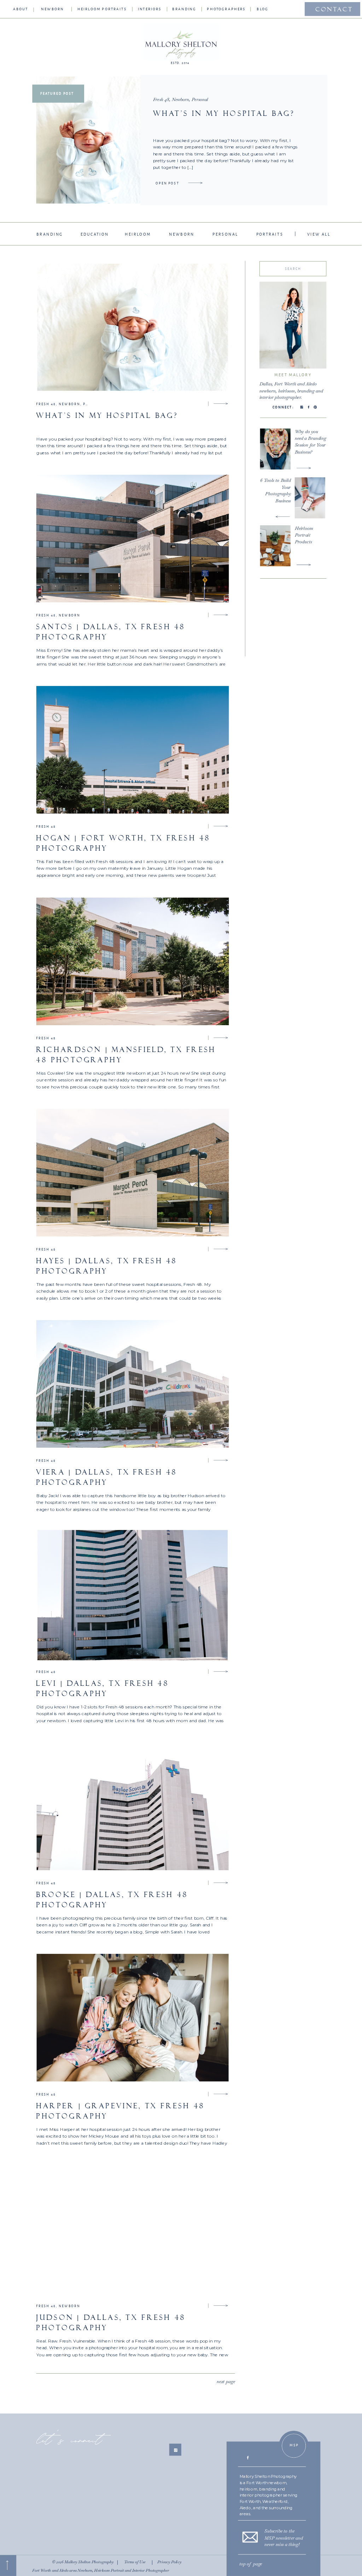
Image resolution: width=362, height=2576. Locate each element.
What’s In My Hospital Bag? (224, 114)
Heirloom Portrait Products (304, 535)
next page (226, 2381)
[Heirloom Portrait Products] (304, 565)
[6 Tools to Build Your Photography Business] (283, 517)
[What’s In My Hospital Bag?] (195, 183)
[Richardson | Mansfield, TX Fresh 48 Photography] (221, 1038)
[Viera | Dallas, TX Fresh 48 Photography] (221, 1460)
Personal (200, 99)
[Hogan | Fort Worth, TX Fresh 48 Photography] (221, 826)
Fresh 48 (161, 99)
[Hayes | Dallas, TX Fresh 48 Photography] (221, 1249)
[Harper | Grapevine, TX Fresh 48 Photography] (221, 2094)
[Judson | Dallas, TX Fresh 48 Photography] (221, 2305)
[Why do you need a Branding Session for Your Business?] (304, 468)
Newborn (180, 99)
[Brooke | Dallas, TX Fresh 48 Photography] (221, 1883)
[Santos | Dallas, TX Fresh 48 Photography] (221, 615)
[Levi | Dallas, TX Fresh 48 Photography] (221, 1671)
